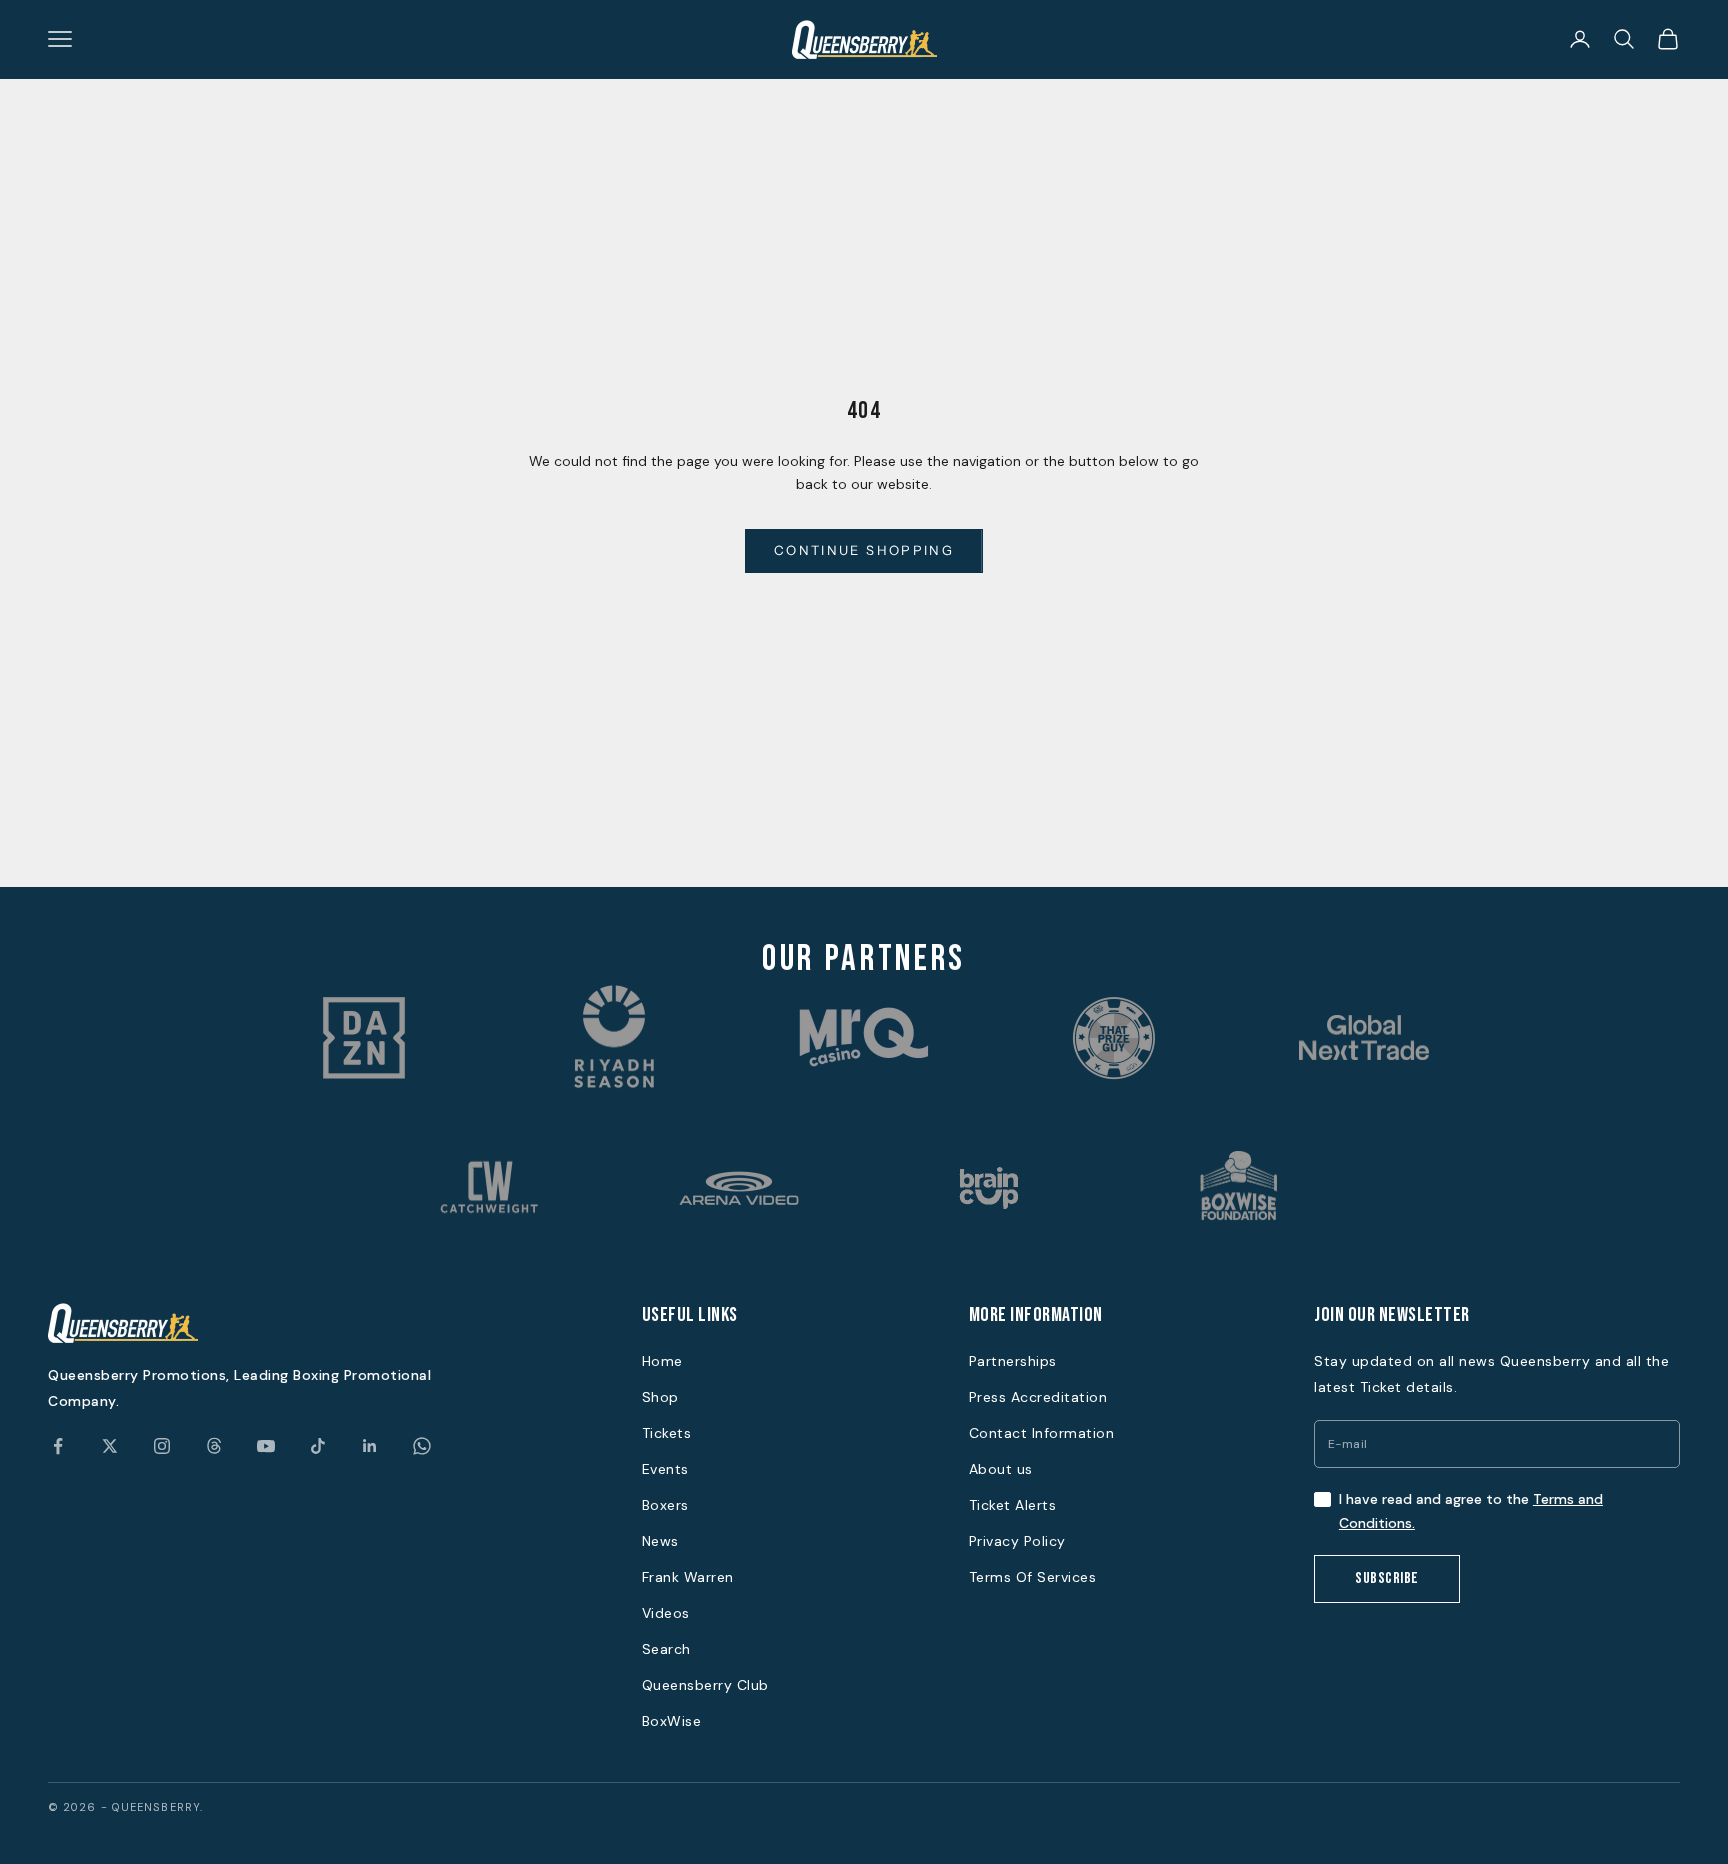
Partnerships (1013, 1361)
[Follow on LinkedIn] (370, 1446)
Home (662, 1361)
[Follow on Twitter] (110, 1446)
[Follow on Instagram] (162, 1446)
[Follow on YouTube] (266, 1446)
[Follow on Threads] (214, 1446)
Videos (666, 1613)
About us (1001, 1469)
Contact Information (1042, 1433)
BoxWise (672, 1721)
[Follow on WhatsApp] (422, 1446)
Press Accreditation (1038, 1397)
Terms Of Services (1033, 1577)
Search (666, 1649)
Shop (660, 1397)
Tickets (667, 1433)
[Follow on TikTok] (318, 1446)
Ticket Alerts (1013, 1505)
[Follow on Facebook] (58, 1446)
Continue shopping (864, 550)
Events (665, 1469)
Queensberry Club (705, 1685)
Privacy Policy (1017, 1541)
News (660, 1541)
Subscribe (1387, 1578)
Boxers (665, 1505)
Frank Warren (688, 1577)
